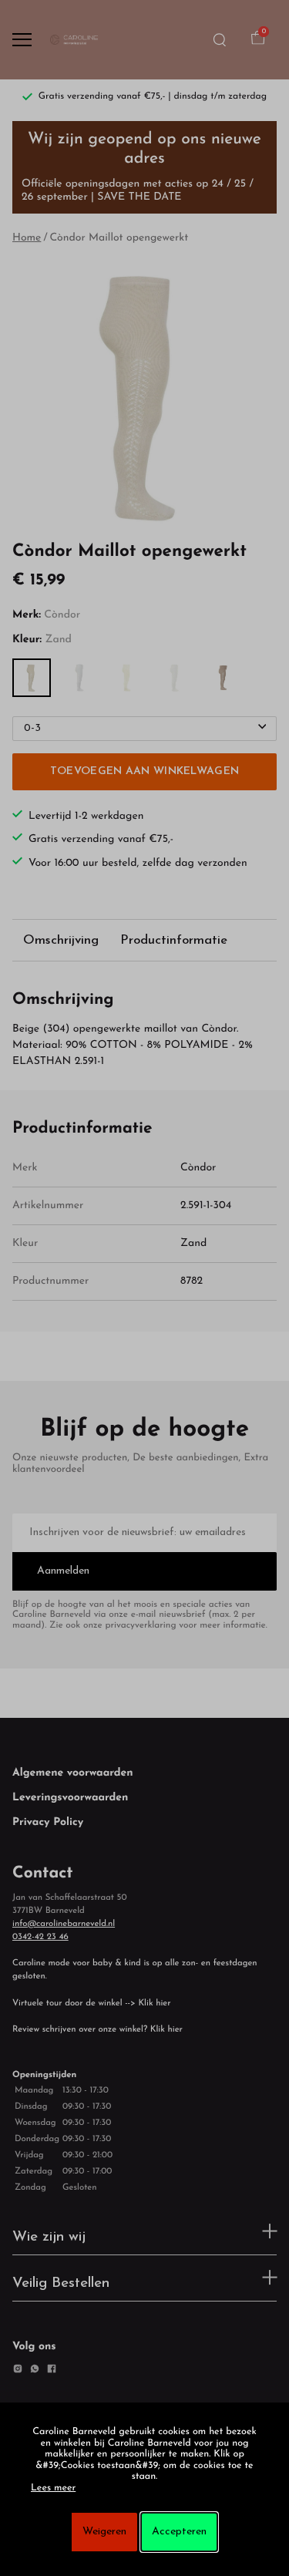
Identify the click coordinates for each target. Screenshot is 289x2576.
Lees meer (53, 2489)
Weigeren (104, 2532)
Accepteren (179, 2532)
